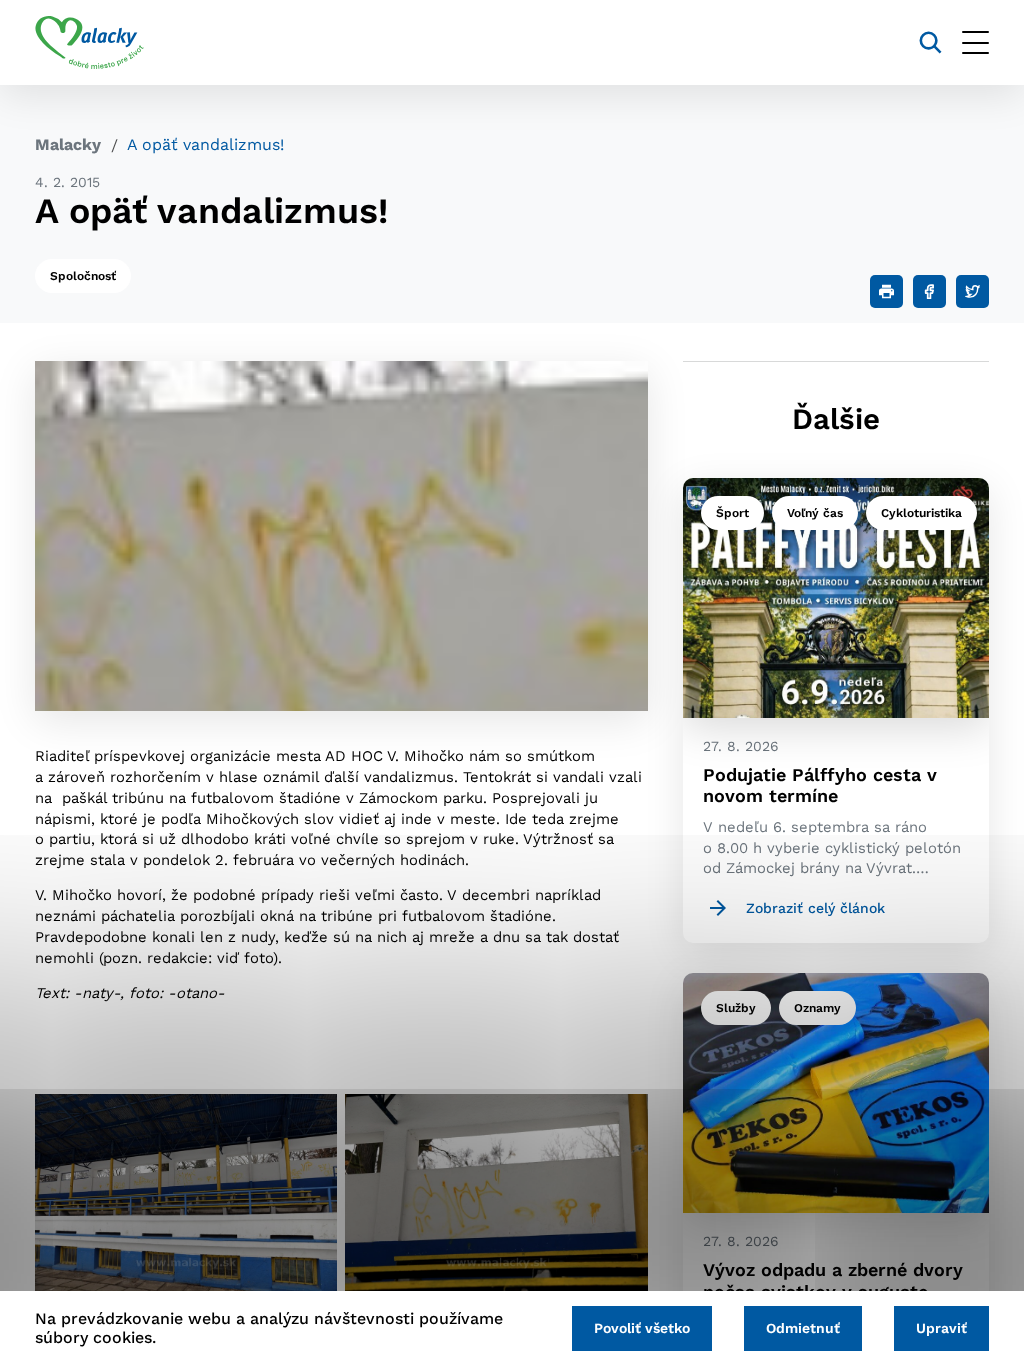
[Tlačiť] (886, 291)
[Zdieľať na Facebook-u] (929, 291)
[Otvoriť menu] (975, 42)
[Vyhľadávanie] (930, 42)
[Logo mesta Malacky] (89, 43)
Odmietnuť (803, 1328)
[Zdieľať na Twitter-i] (972, 291)
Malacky (68, 144)
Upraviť (941, 1328)
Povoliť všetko (642, 1328)
